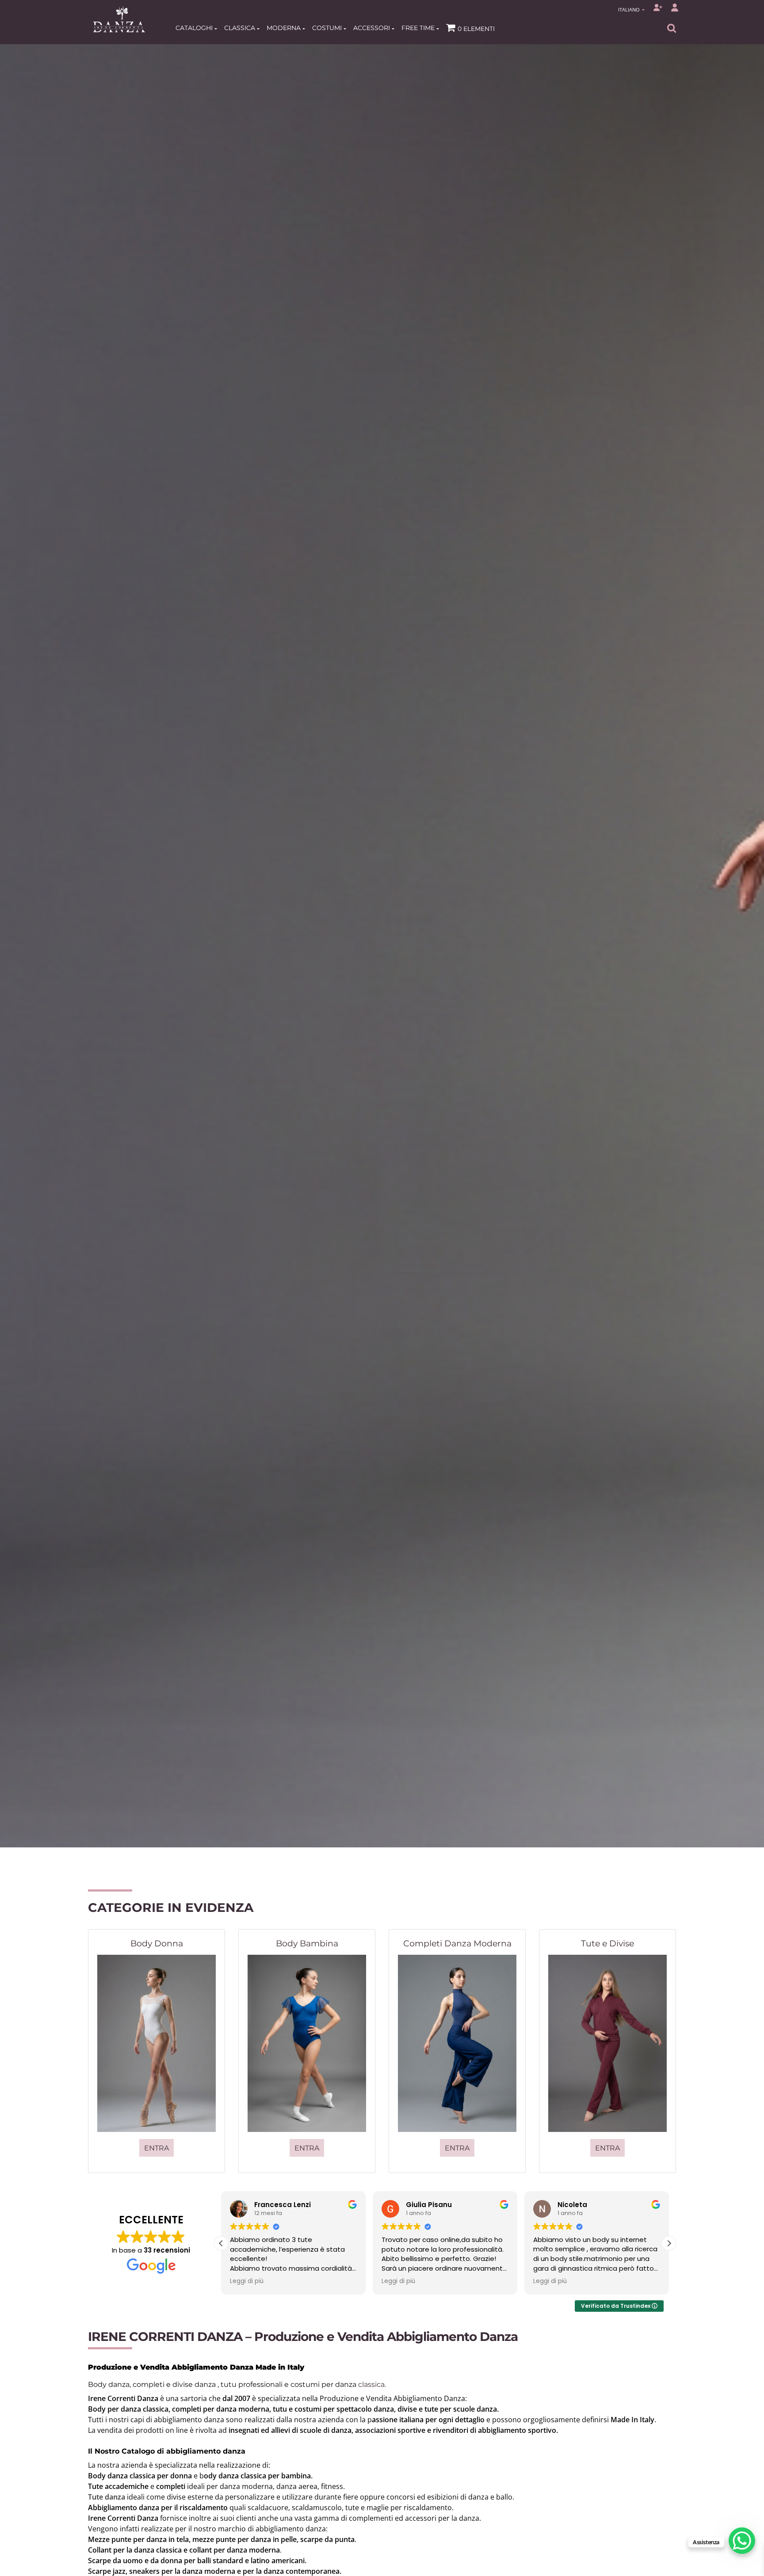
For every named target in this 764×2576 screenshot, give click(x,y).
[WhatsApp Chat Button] (742, 2541)
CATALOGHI (195, 28)
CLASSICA (241, 28)
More (382, 1066)
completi (171, 2486)
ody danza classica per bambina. (258, 2476)
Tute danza (107, 2497)
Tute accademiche (118, 2486)
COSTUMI (328, 28)
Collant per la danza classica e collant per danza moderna (184, 2550)
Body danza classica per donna (140, 2476)
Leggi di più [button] (247, 2281)
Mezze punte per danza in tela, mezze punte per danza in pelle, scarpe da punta (221, 2539)
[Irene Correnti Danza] (119, 19)
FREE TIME (419, 28)
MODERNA (285, 28)
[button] (669, 2243)
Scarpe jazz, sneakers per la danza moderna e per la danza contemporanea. (215, 2571)
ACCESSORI (372, 28)
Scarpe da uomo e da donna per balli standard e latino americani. (197, 2561)
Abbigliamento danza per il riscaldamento (158, 2508)
